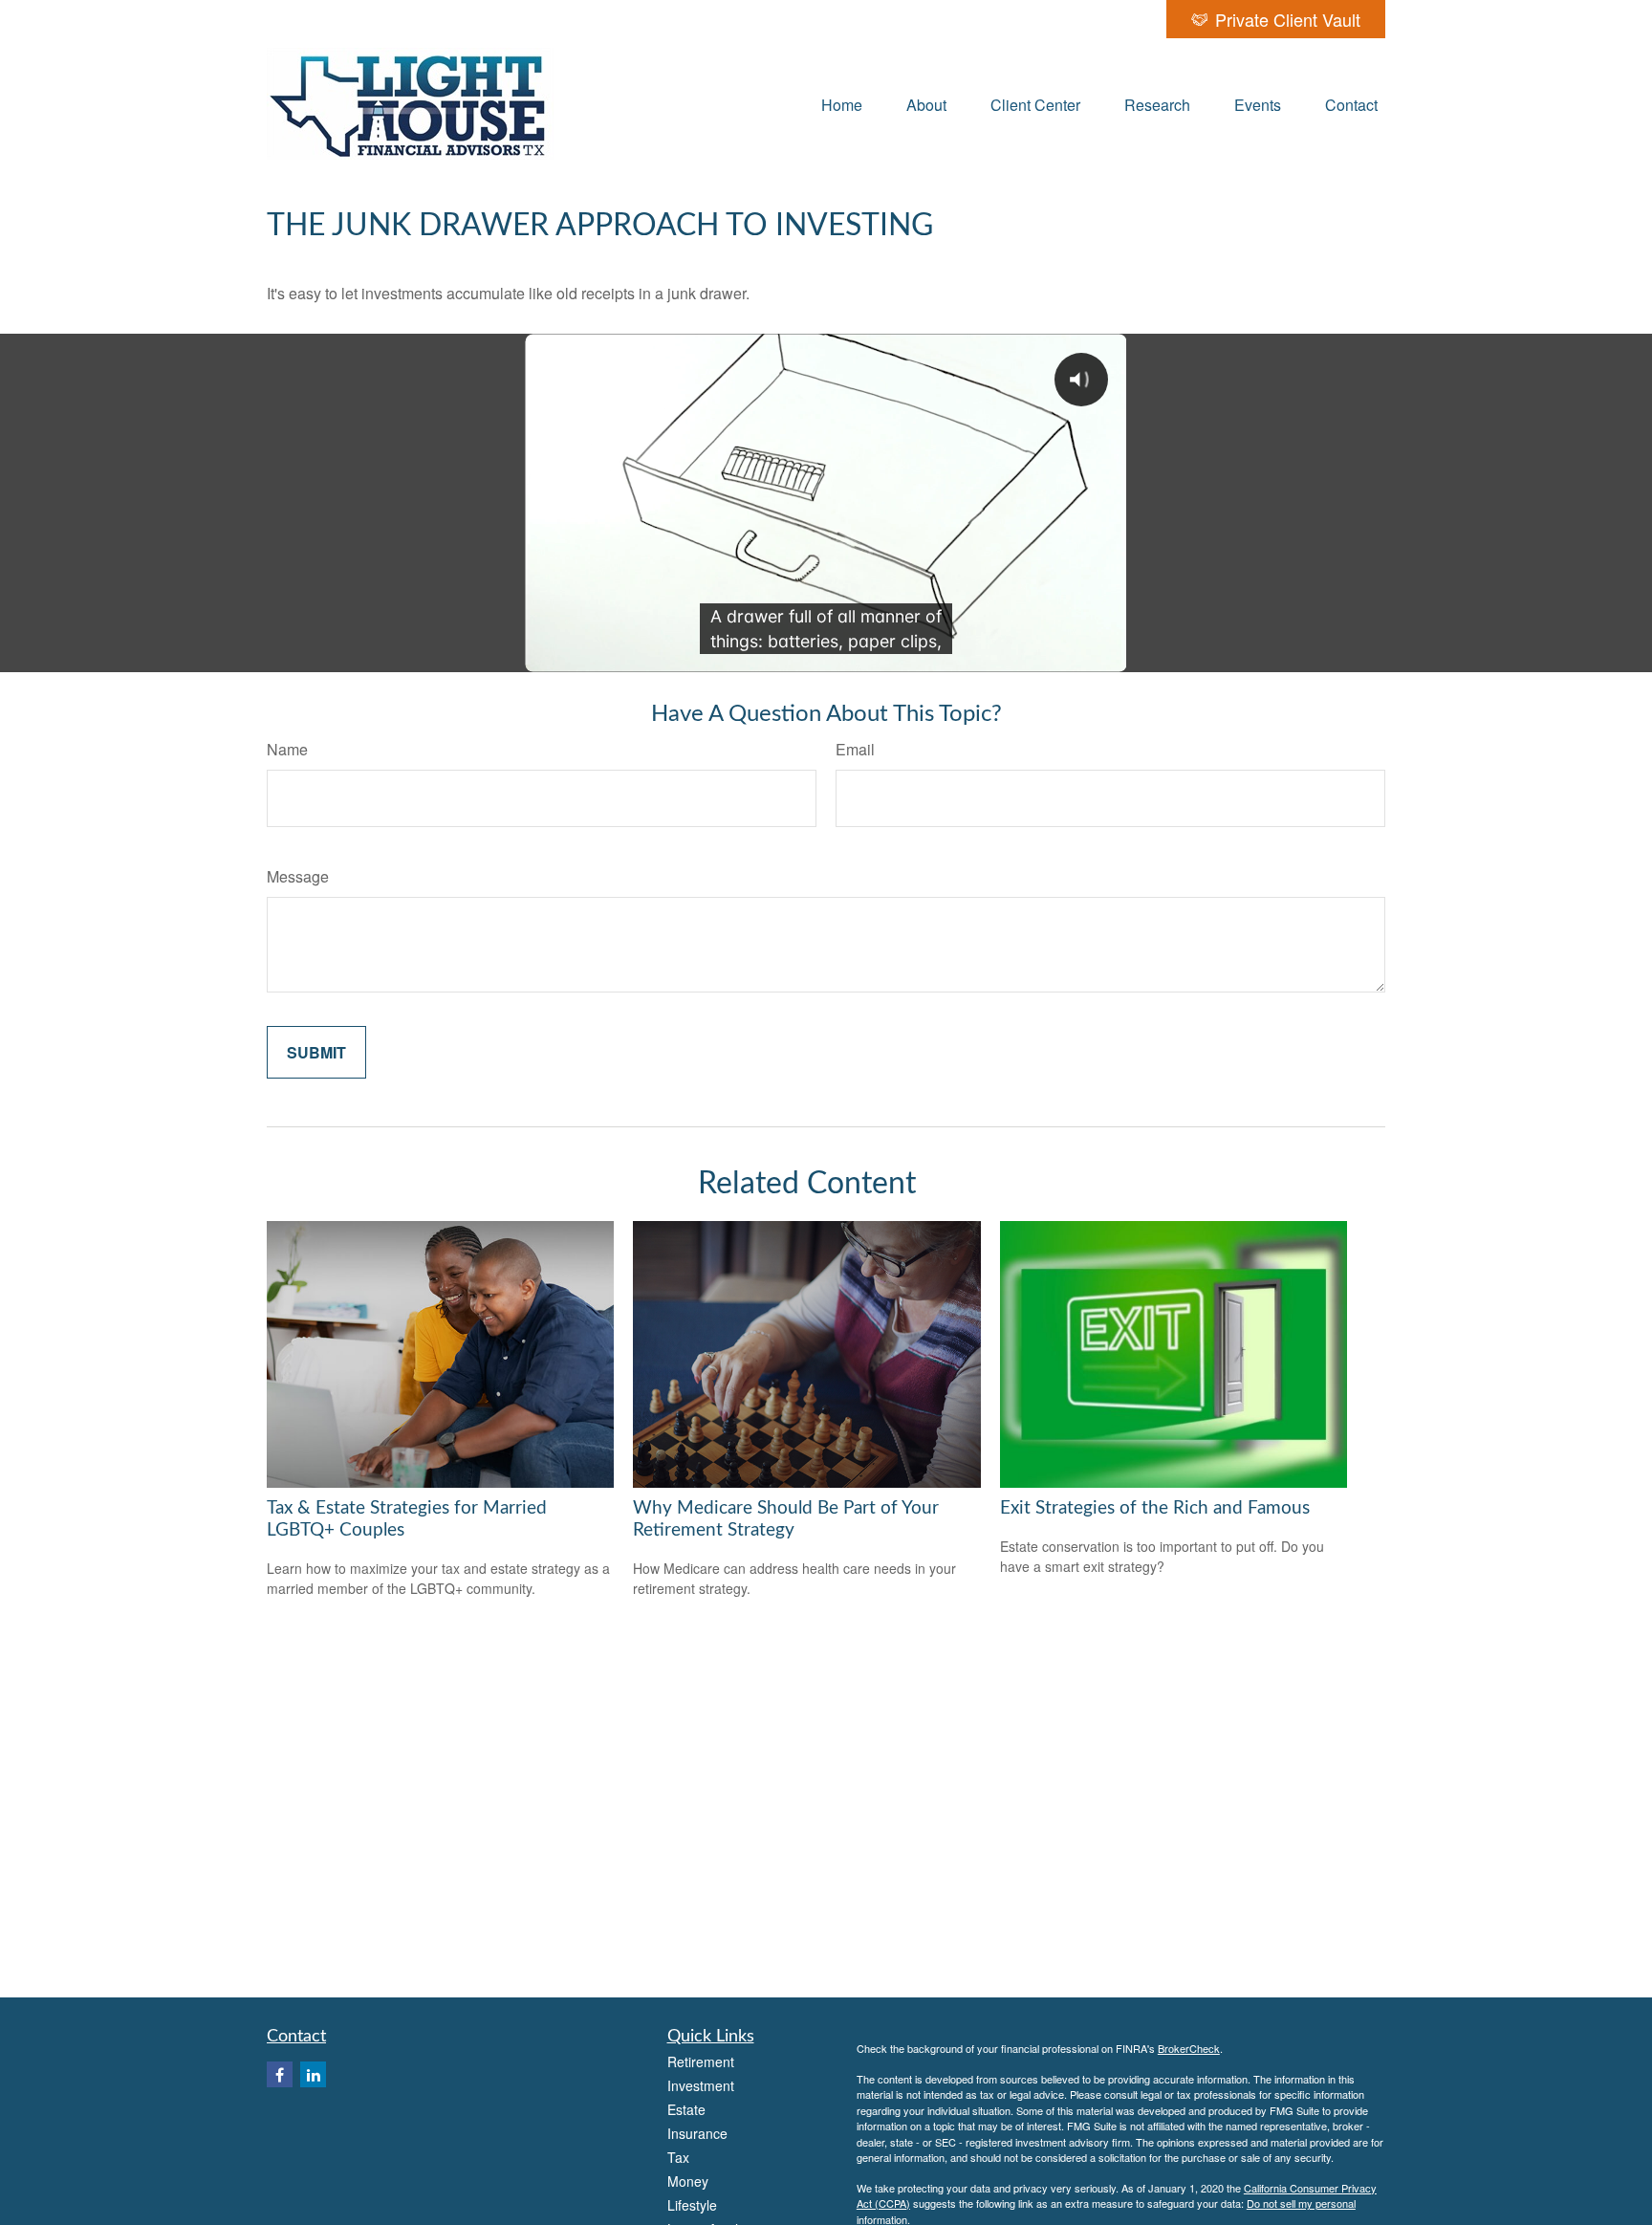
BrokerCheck (1189, 2048)
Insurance (697, 2133)
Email (855, 749)
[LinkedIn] (313, 2074)
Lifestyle (692, 2205)
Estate (686, 2109)
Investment (701, 2085)
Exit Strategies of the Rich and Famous (1155, 1508)
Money (688, 2181)
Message (298, 876)
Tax (678, 2157)
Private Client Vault (1288, 19)
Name (287, 749)
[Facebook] (280, 2074)
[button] (842, 104)
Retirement (701, 2061)
